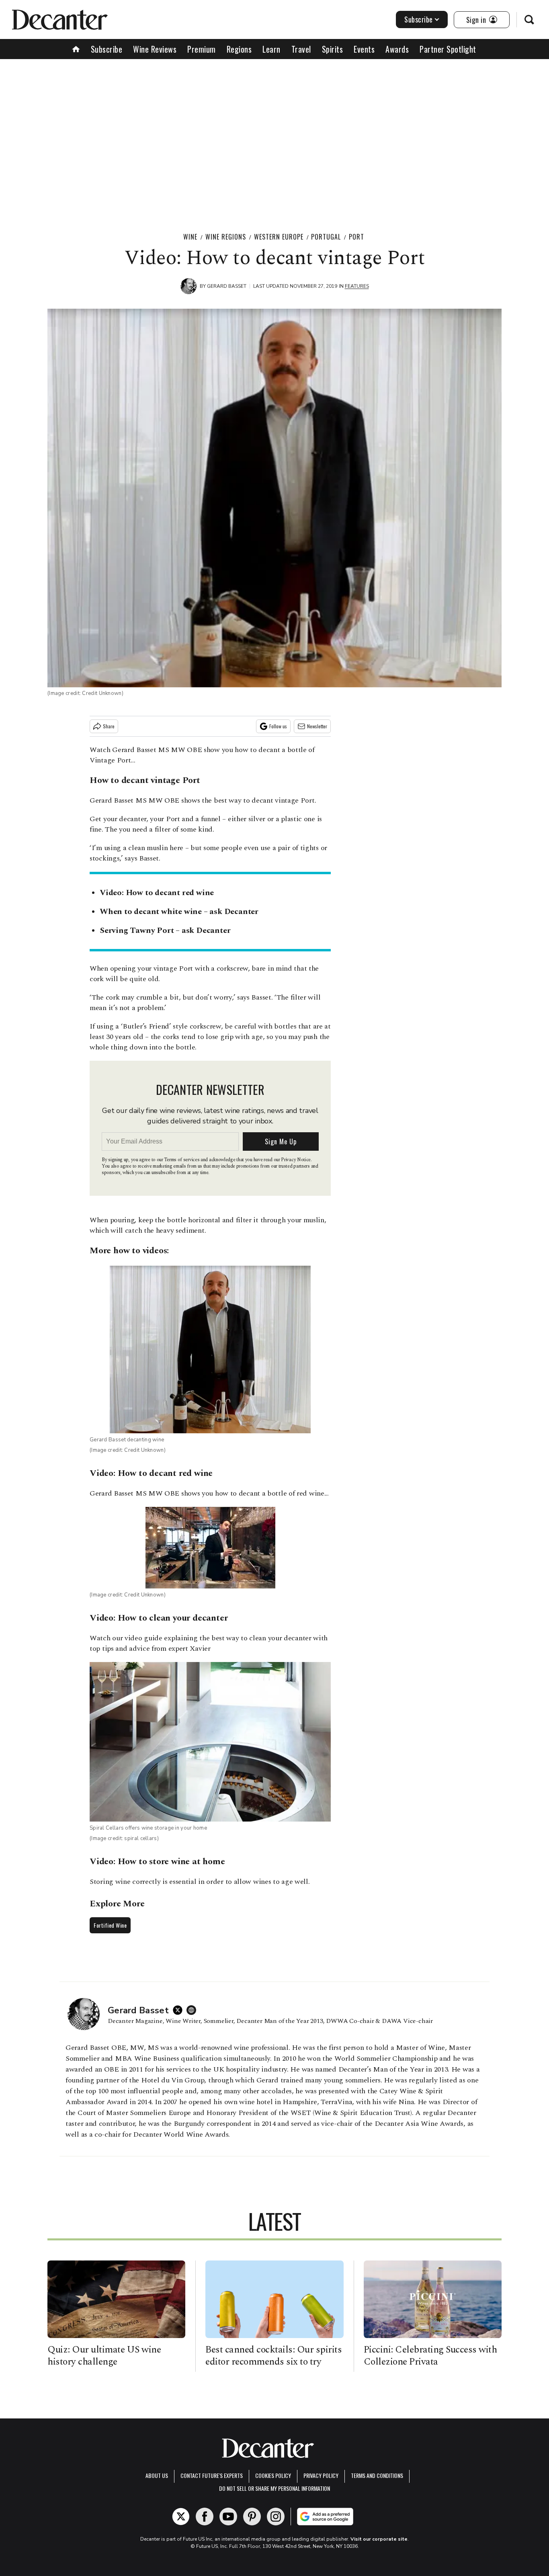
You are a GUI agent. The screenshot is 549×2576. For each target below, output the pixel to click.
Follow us (278, 726)
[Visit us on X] (181, 2517)
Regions (239, 49)
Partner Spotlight (448, 49)
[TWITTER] (180, 2010)
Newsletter (317, 726)
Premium (202, 49)
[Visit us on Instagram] (276, 2517)
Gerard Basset (227, 286)
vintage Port (175, 780)
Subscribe (419, 19)
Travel (301, 49)
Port (356, 237)
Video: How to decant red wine (157, 893)
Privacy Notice (296, 1160)
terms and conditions (377, 2475)
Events (364, 49)
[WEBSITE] (193, 2010)
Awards (397, 49)
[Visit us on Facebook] (205, 2517)
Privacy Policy (321, 2475)
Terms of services (182, 1160)
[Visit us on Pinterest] (252, 2517)
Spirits (333, 49)
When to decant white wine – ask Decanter (179, 912)
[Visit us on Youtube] (228, 2517)
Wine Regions (226, 237)
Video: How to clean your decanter (159, 1618)
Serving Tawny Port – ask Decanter (165, 930)
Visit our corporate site (379, 2539)
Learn (271, 49)
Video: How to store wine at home (157, 1862)
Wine (190, 237)
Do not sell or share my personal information (274, 2488)
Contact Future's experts (212, 2475)
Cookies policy (273, 2475)
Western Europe (279, 237)
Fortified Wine (110, 1925)
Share (109, 726)
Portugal (326, 237)
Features (357, 286)
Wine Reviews (155, 49)
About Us (157, 2475)
